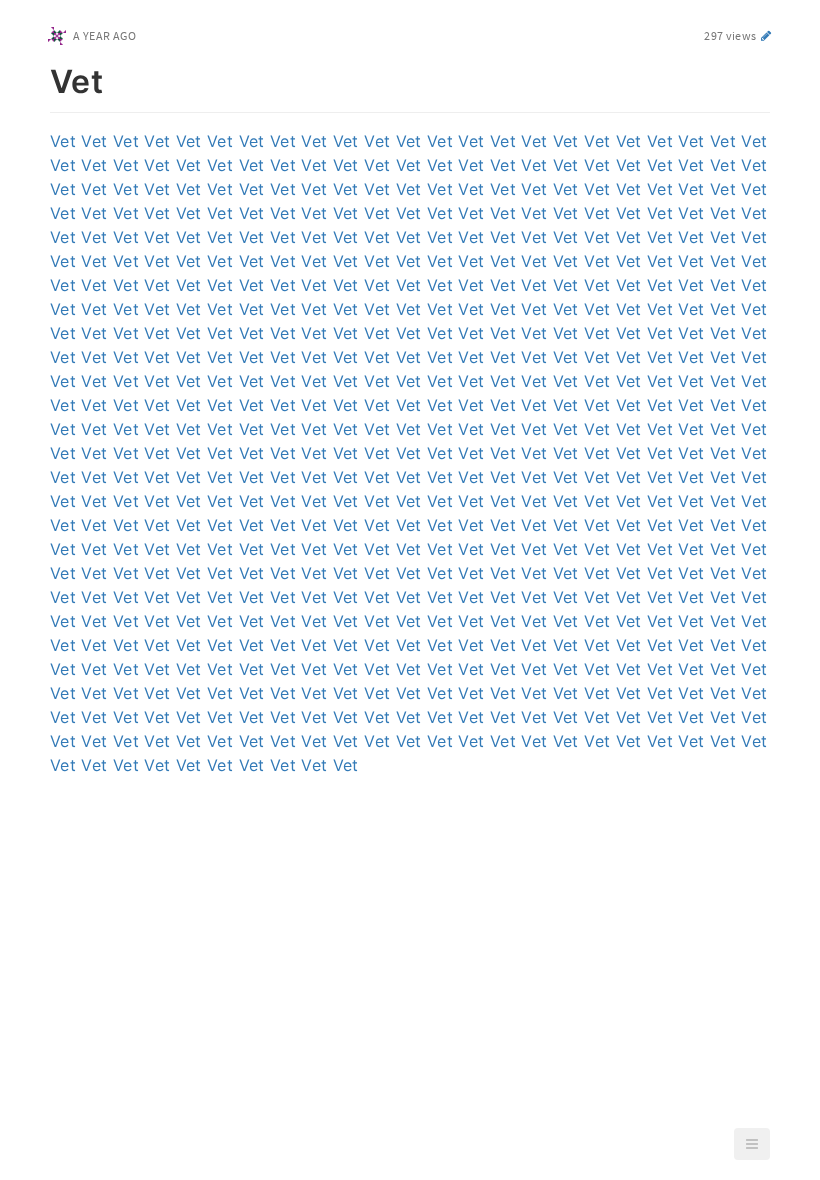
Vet (63, 141)
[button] (752, 1144)
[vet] (39, 78)
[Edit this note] (766, 35)
